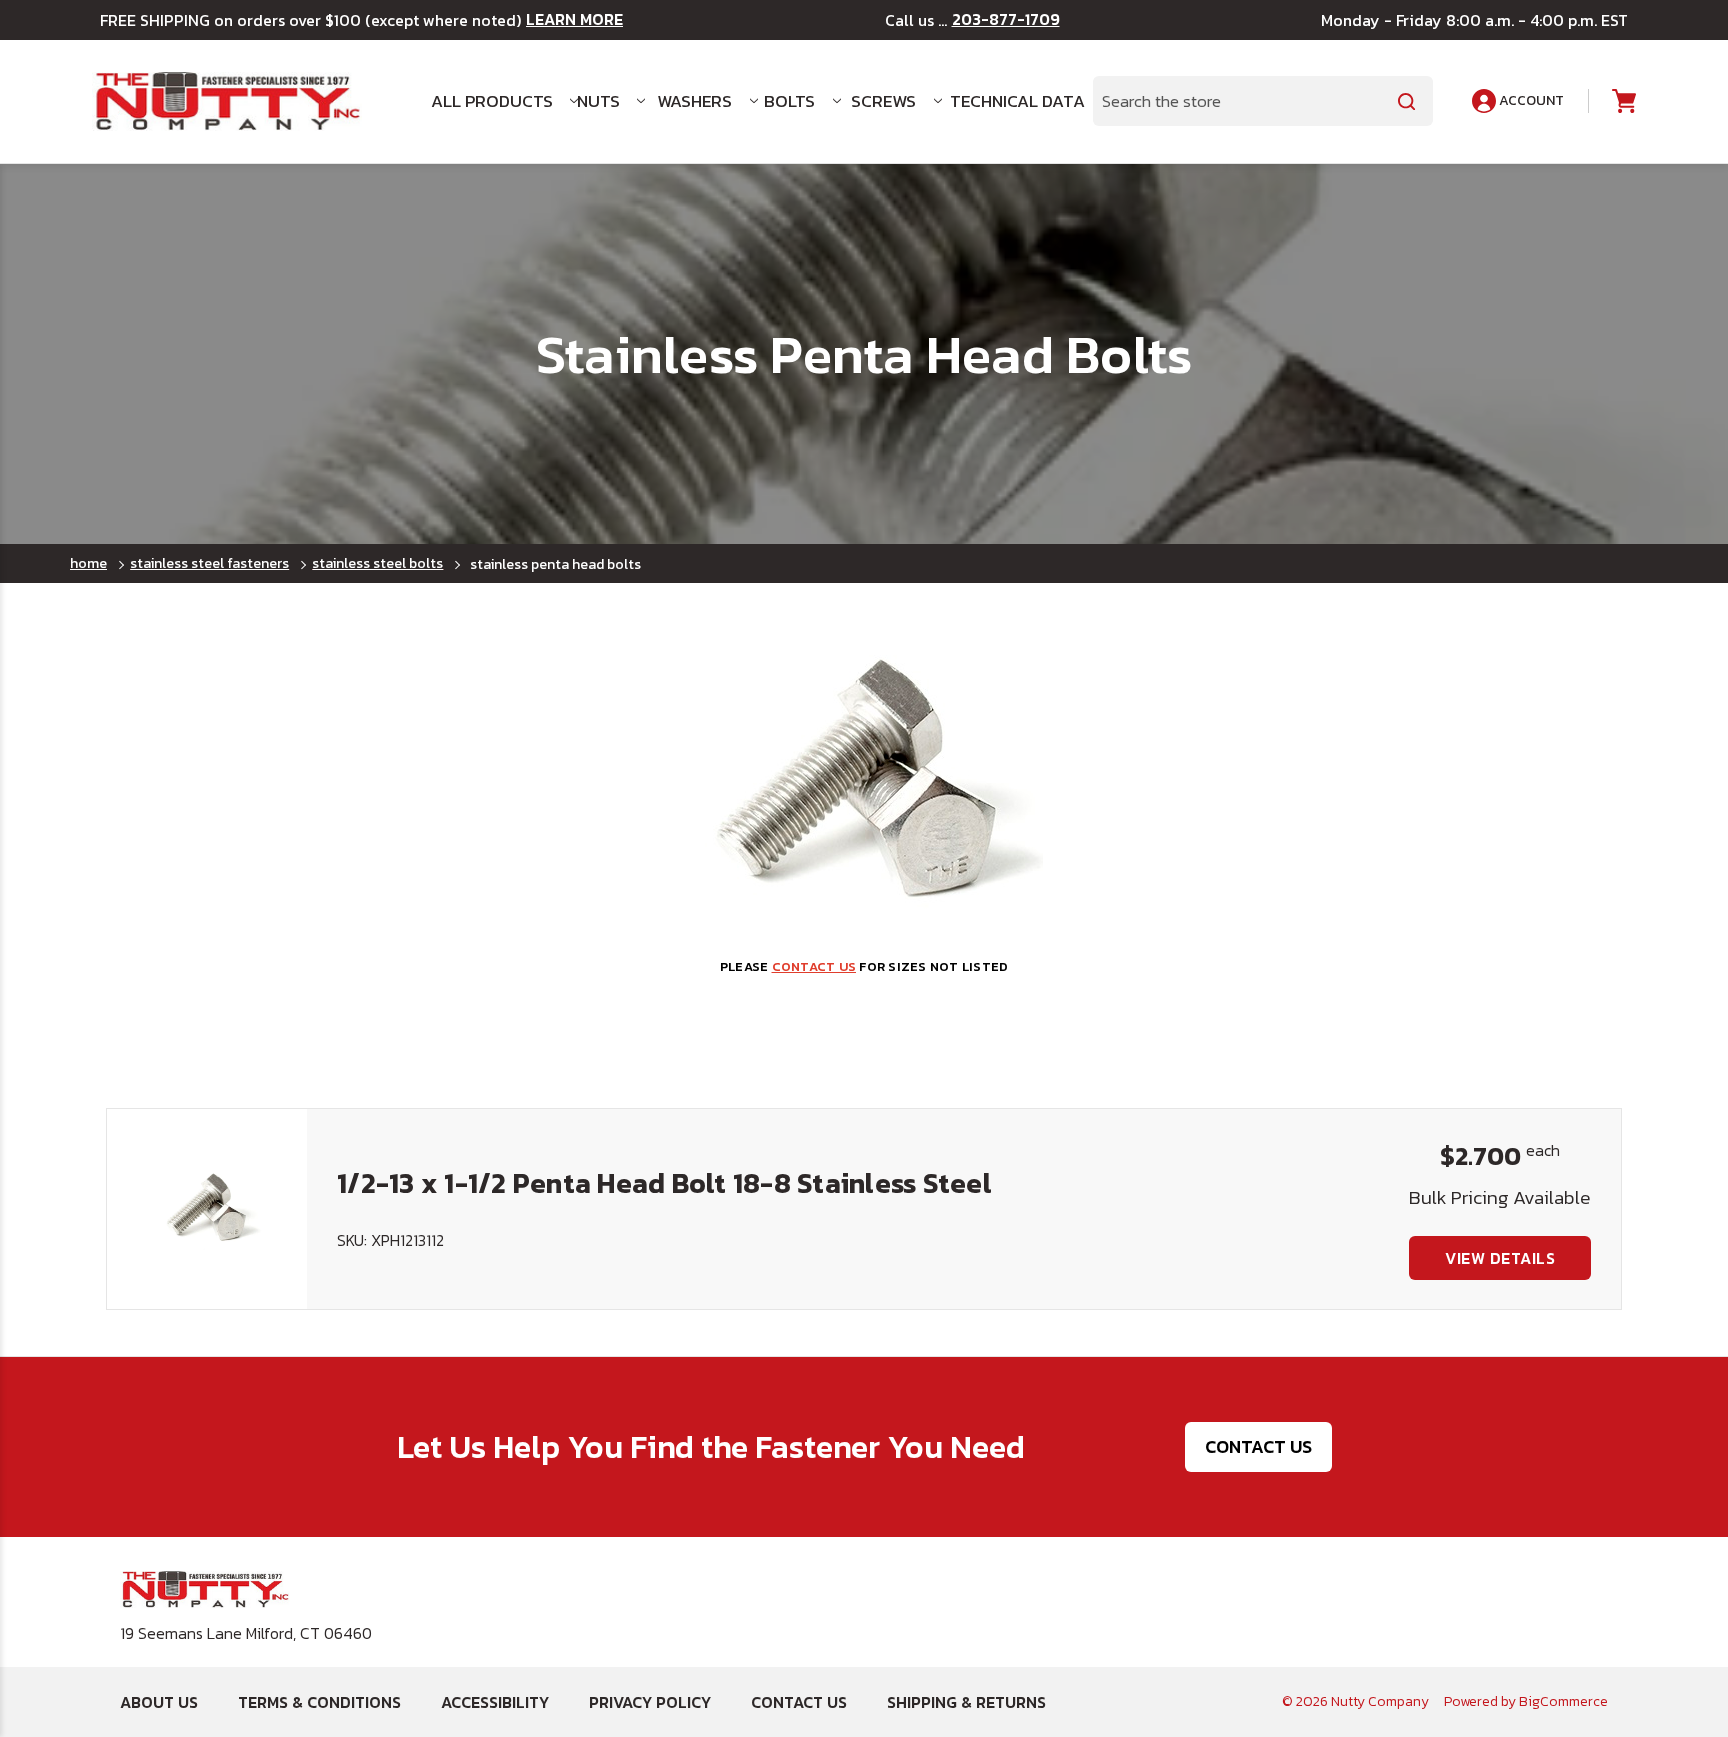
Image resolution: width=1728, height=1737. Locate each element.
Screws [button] (883, 101)
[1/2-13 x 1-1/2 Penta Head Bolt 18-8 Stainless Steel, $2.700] (207, 1209)
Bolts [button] (789, 101)
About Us (159, 1702)
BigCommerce (1563, 1701)
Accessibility (495, 1702)
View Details (1500, 1258)
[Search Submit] (1407, 101)
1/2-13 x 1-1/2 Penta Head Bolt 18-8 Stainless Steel (664, 1183)
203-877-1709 (1006, 19)
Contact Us (1258, 1446)
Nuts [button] (598, 101)
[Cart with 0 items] (1622, 101)
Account (1530, 100)
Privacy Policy (650, 1702)
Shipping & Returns (966, 1702)
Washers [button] (694, 101)
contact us (814, 966)
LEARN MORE (574, 19)
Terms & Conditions (319, 1702)
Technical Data (1009, 101)
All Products (492, 101)
